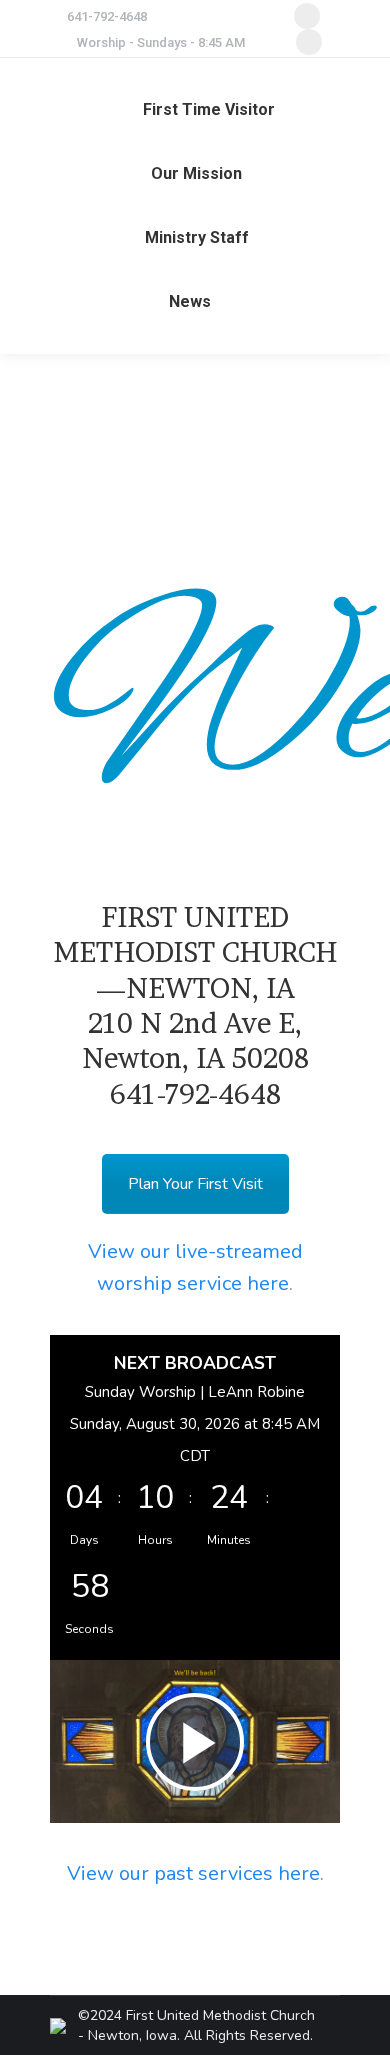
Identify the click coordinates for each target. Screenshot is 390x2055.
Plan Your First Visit (195, 1184)
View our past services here (193, 1873)
